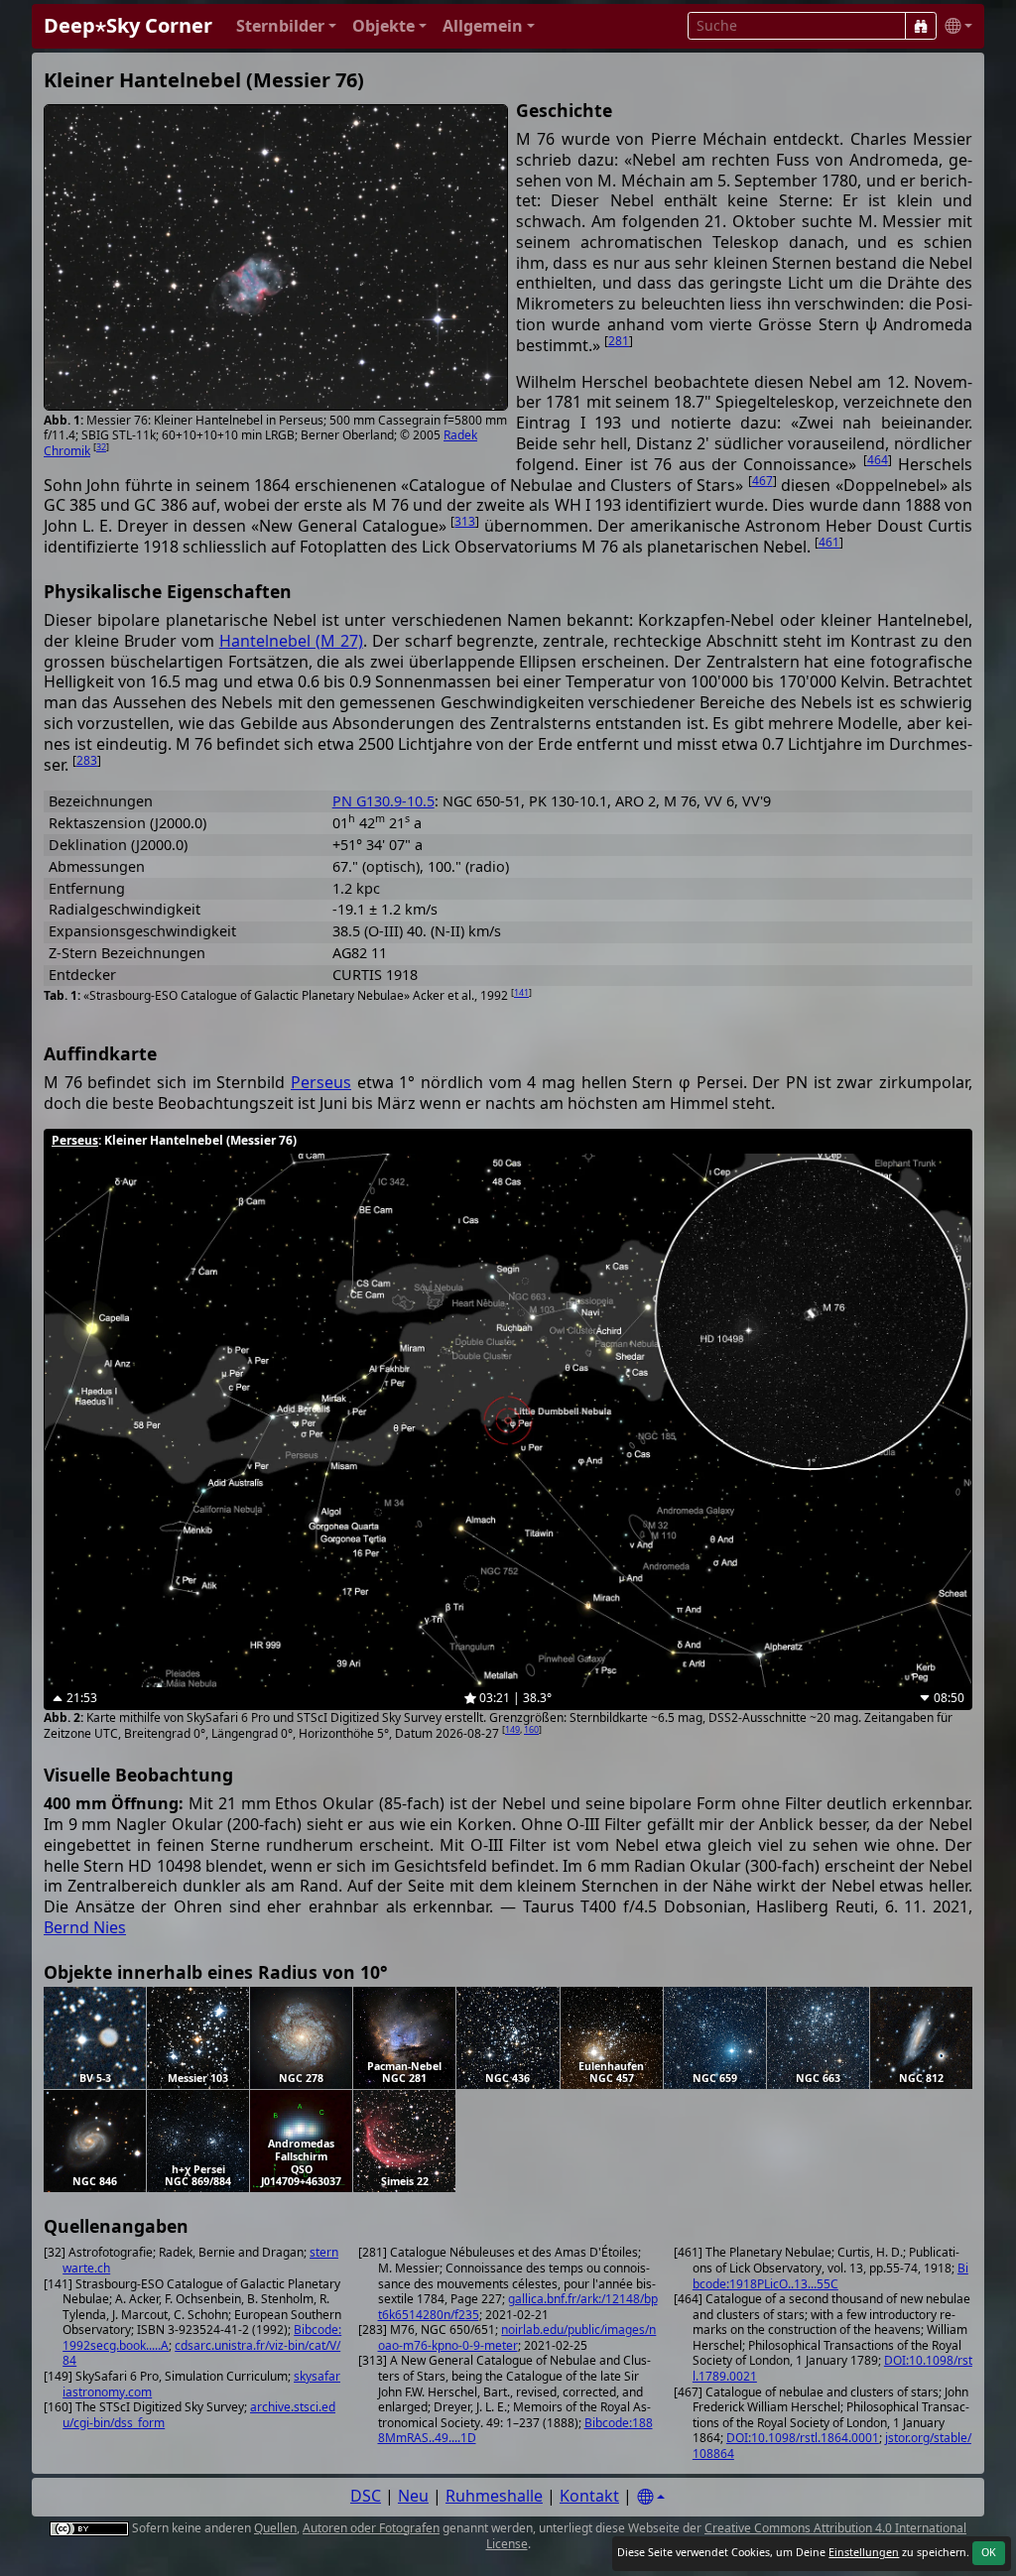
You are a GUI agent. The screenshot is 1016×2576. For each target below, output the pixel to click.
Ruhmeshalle (494, 2496)
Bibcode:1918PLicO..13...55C (830, 2276)
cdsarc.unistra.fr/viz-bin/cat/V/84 (201, 2353)
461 (829, 542)
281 (619, 341)
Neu (413, 2496)
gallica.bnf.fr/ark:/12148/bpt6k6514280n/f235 (518, 2307)
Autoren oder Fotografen (371, 2528)
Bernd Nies (85, 1927)
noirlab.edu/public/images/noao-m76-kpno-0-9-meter (517, 2337)
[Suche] (921, 26)
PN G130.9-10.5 (383, 801)
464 (878, 460)
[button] (286, 26)
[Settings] (651, 2497)
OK (989, 2552)
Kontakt (589, 2496)
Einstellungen (864, 2552)
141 (521, 992)
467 (762, 481)
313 (465, 521)
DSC (366, 2496)
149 (512, 1729)
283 (87, 760)
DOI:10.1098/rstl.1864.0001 (803, 2438)
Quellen (275, 2528)
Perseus (321, 1082)
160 (531, 1729)
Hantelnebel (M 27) (291, 641)
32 (101, 447)
